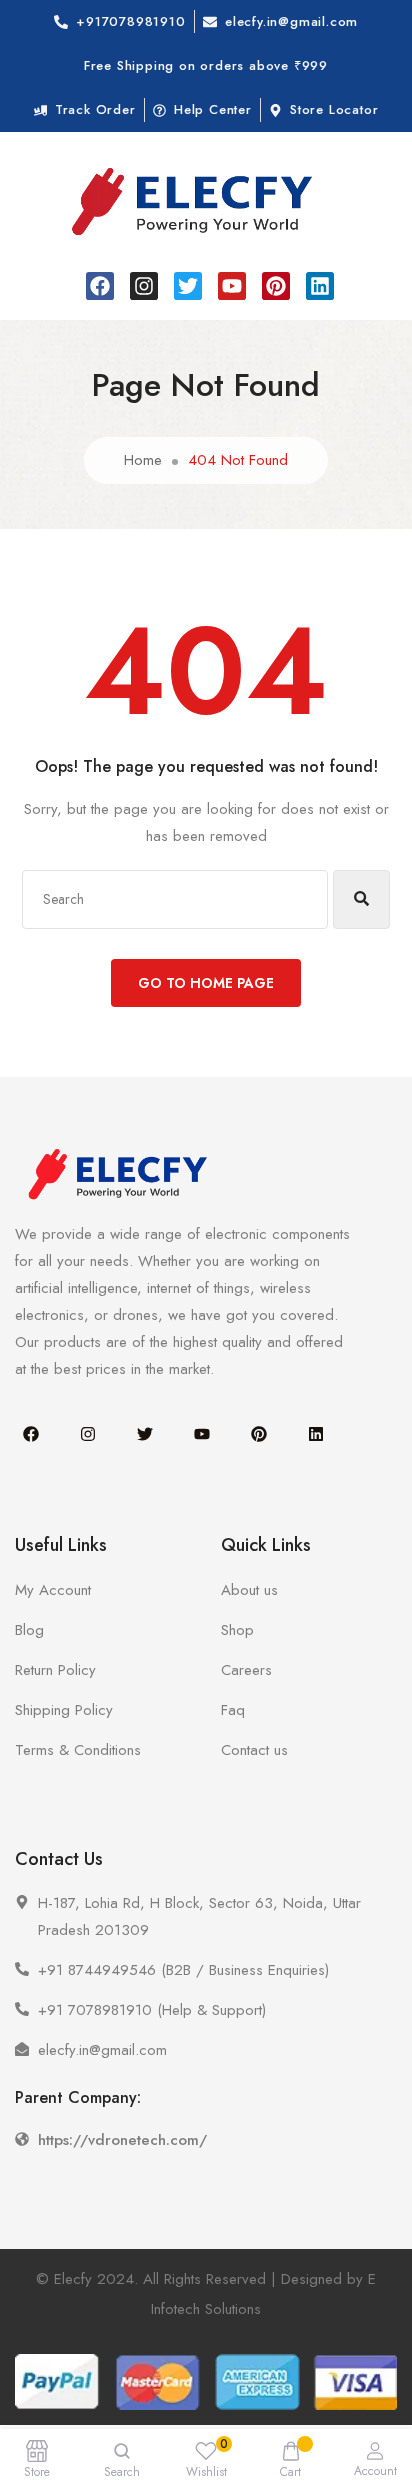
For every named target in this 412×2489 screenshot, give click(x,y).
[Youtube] (232, 286)
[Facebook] (100, 286)
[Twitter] (188, 286)
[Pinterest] (276, 286)
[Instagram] (144, 286)
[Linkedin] (320, 286)
